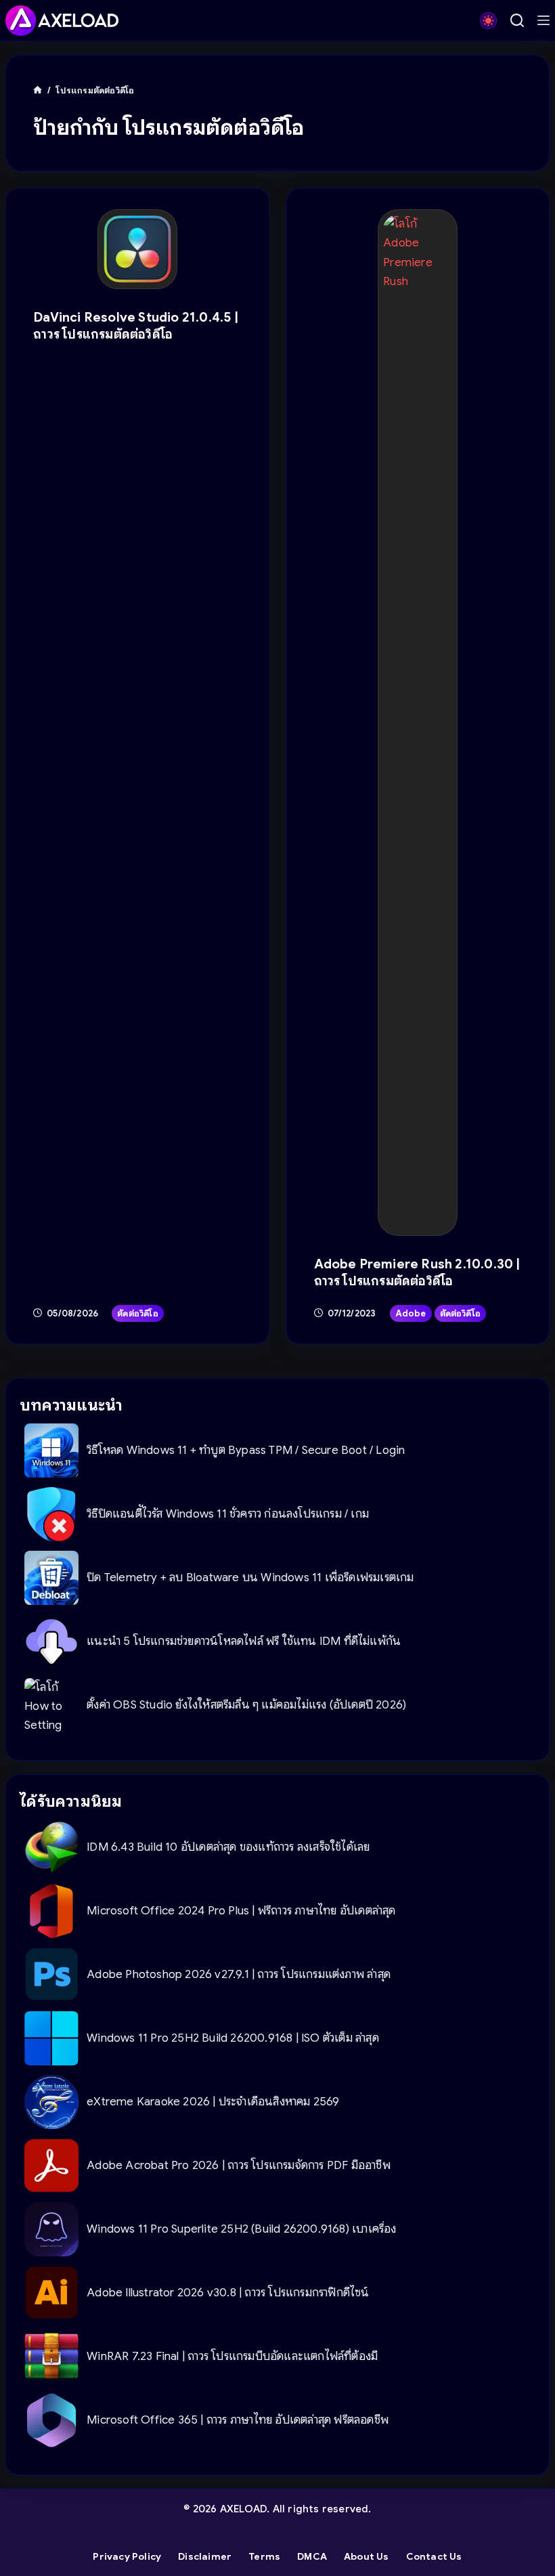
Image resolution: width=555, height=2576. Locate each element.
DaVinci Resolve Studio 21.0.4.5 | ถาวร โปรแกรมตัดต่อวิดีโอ (136, 326)
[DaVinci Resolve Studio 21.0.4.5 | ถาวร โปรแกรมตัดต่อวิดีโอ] (137, 249)
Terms (264, 2556)
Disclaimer (205, 2556)
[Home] (38, 90)
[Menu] (543, 20)
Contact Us (434, 2556)
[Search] (517, 20)
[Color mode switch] (488, 21)
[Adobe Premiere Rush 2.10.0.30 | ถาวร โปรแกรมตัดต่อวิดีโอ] (418, 723)
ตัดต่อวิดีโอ (138, 1313)
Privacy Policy (127, 2556)
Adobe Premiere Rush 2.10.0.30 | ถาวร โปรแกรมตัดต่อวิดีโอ (417, 1272)
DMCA (312, 2556)
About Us (367, 2556)
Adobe (411, 1313)
